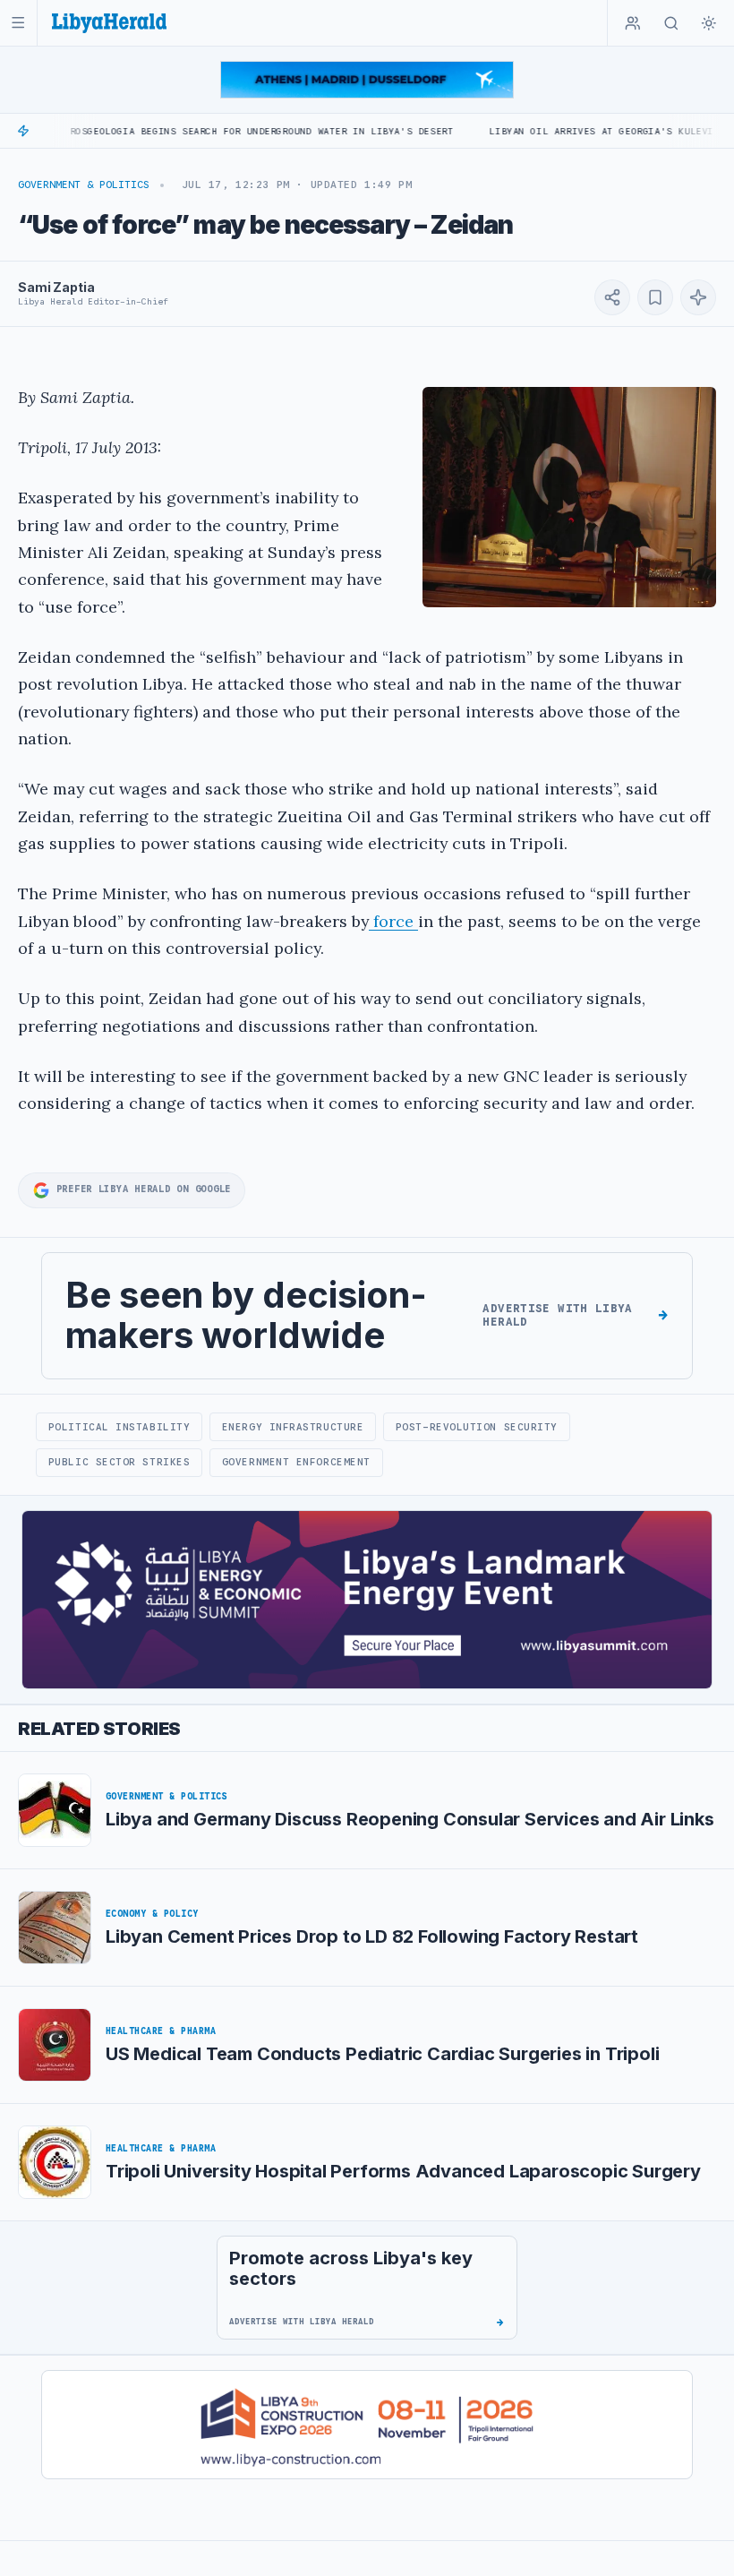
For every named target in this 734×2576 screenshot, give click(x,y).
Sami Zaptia (56, 287)
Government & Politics (84, 185)
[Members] (633, 23)
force (393, 921)
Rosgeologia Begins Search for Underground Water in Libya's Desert (212, 131)
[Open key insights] (698, 297)
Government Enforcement (296, 1462)
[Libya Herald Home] (109, 23)
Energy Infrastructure (293, 1427)
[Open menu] (18, 23)
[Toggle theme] (709, 23)
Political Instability (119, 1427)
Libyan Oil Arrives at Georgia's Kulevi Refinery (578, 131)
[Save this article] (655, 297)
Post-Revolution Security (477, 1427)
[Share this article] (612, 297)
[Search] (671, 23)
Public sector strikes (119, 1462)
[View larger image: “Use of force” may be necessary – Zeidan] (569, 497)
